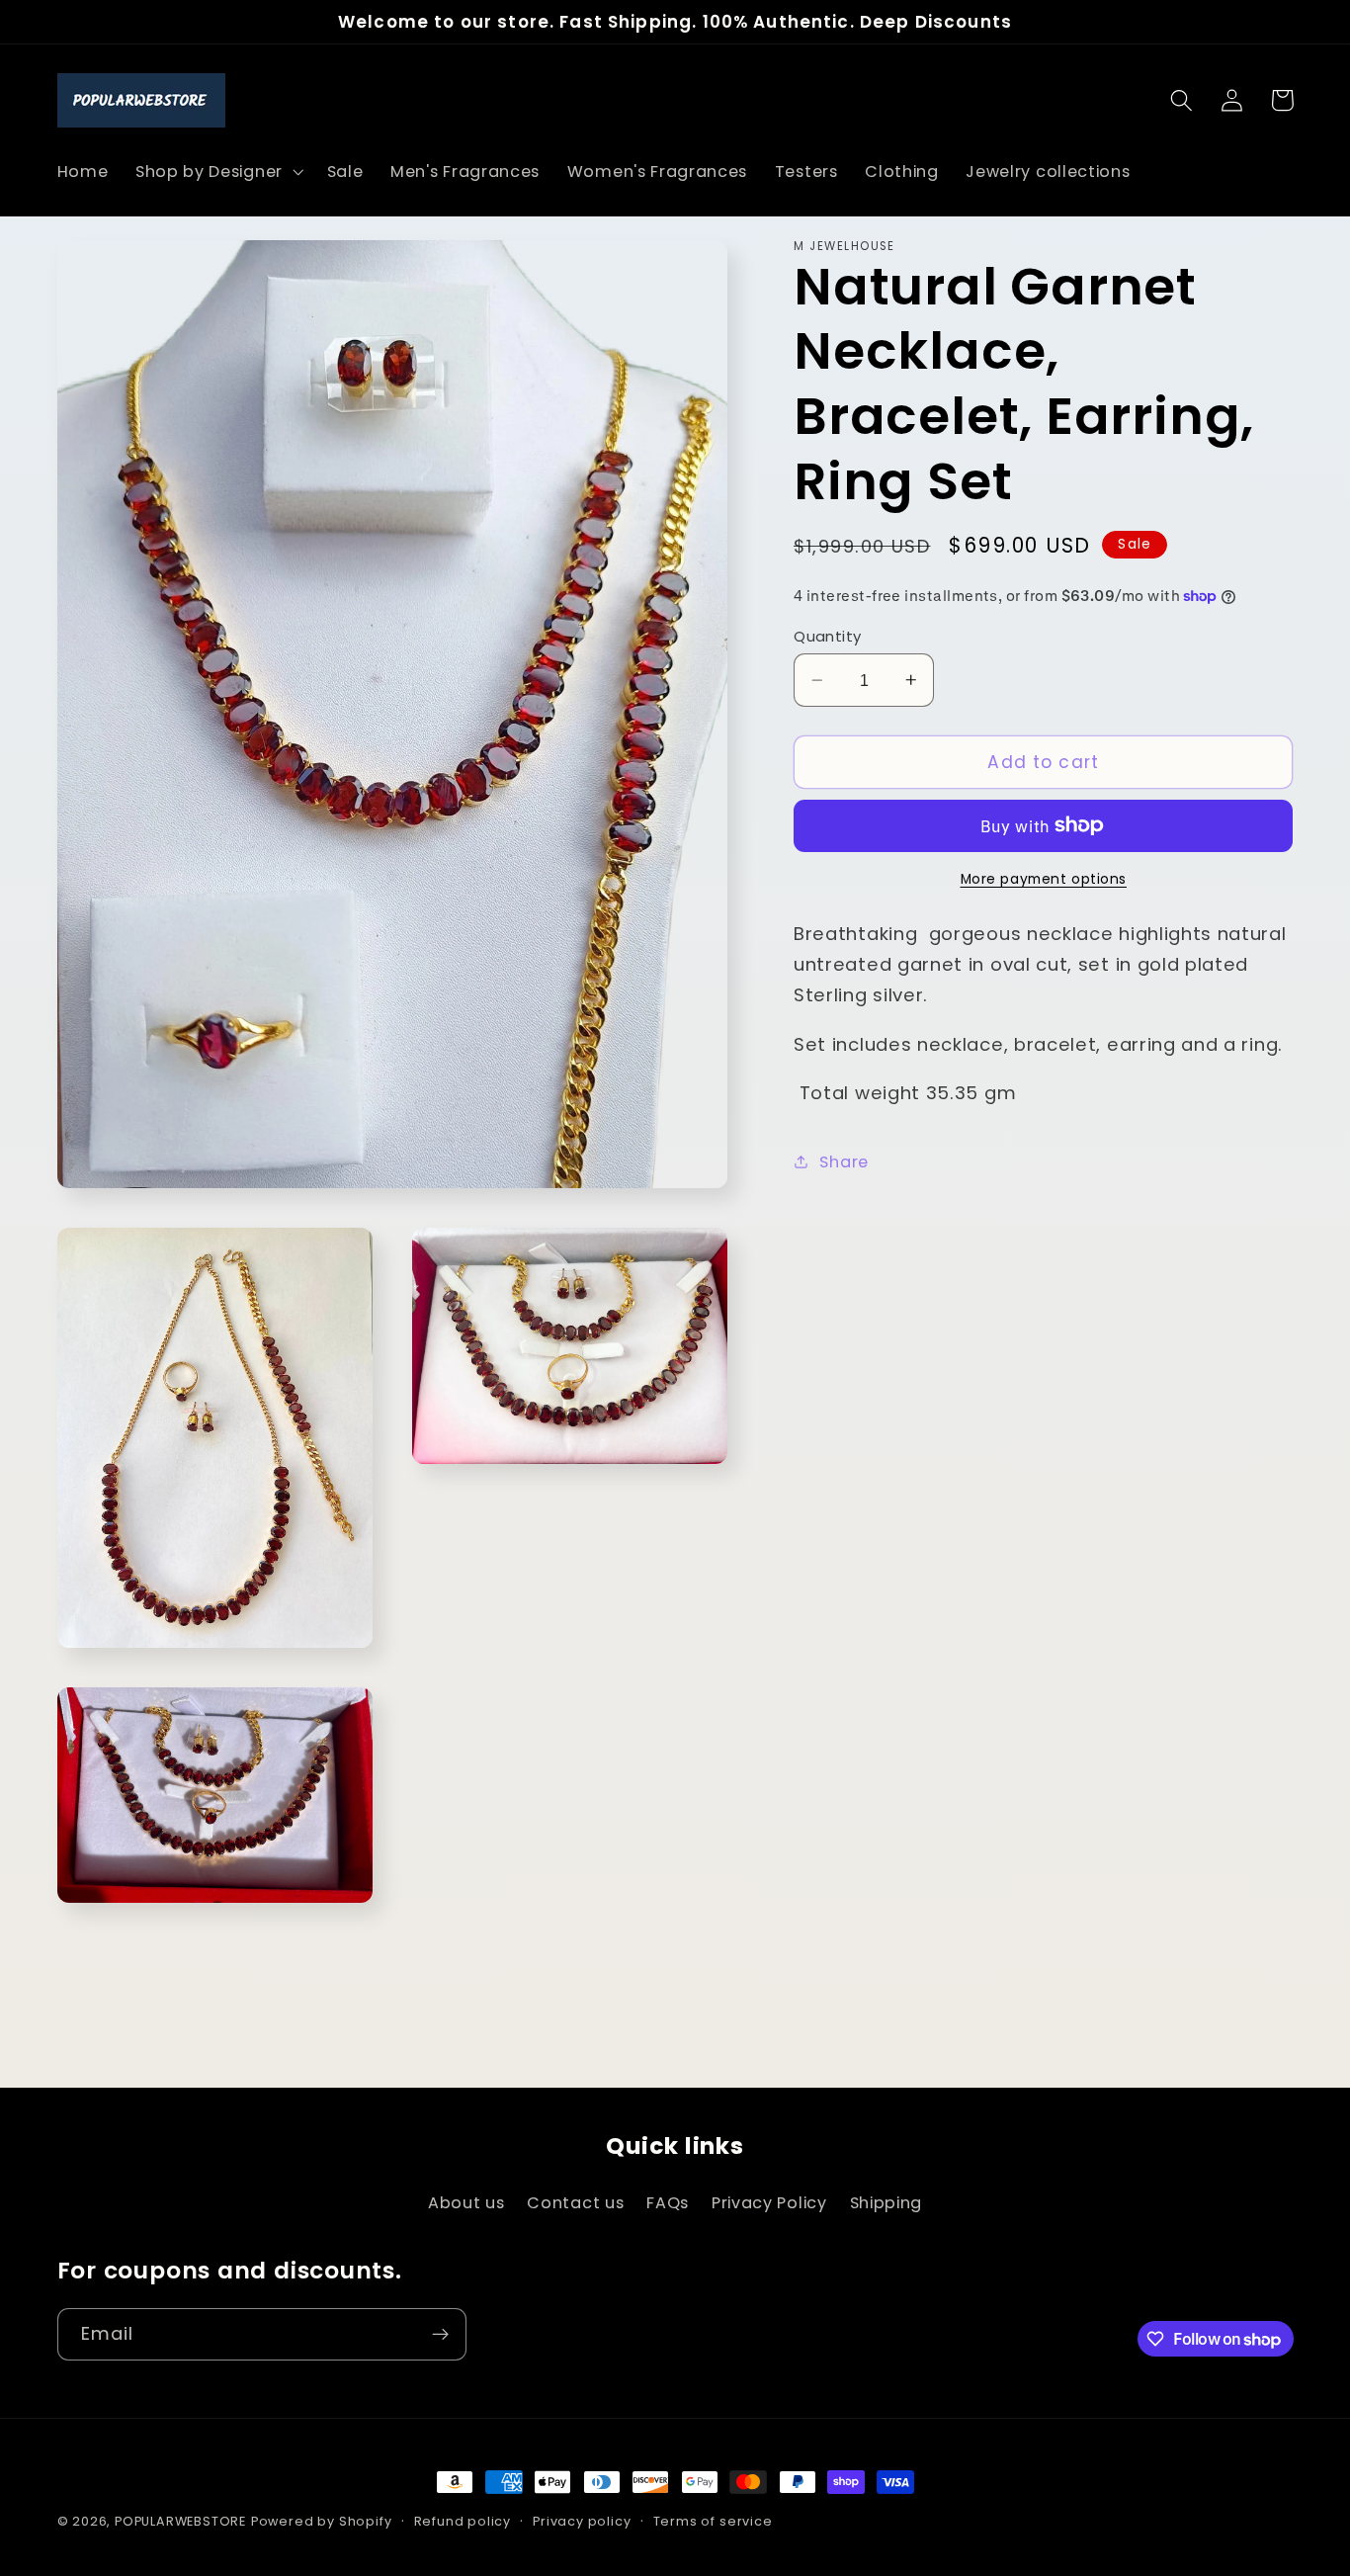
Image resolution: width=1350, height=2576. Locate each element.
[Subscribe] (440, 2335)
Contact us (575, 2203)
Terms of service (713, 2521)
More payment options (1044, 879)
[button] (217, 172)
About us (466, 2203)
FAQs (668, 2203)
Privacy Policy (769, 2203)
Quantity (828, 636)
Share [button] (844, 1162)
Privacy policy (582, 2521)
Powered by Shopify (322, 2521)
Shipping (886, 2203)
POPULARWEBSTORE (180, 2521)
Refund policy (463, 2521)
